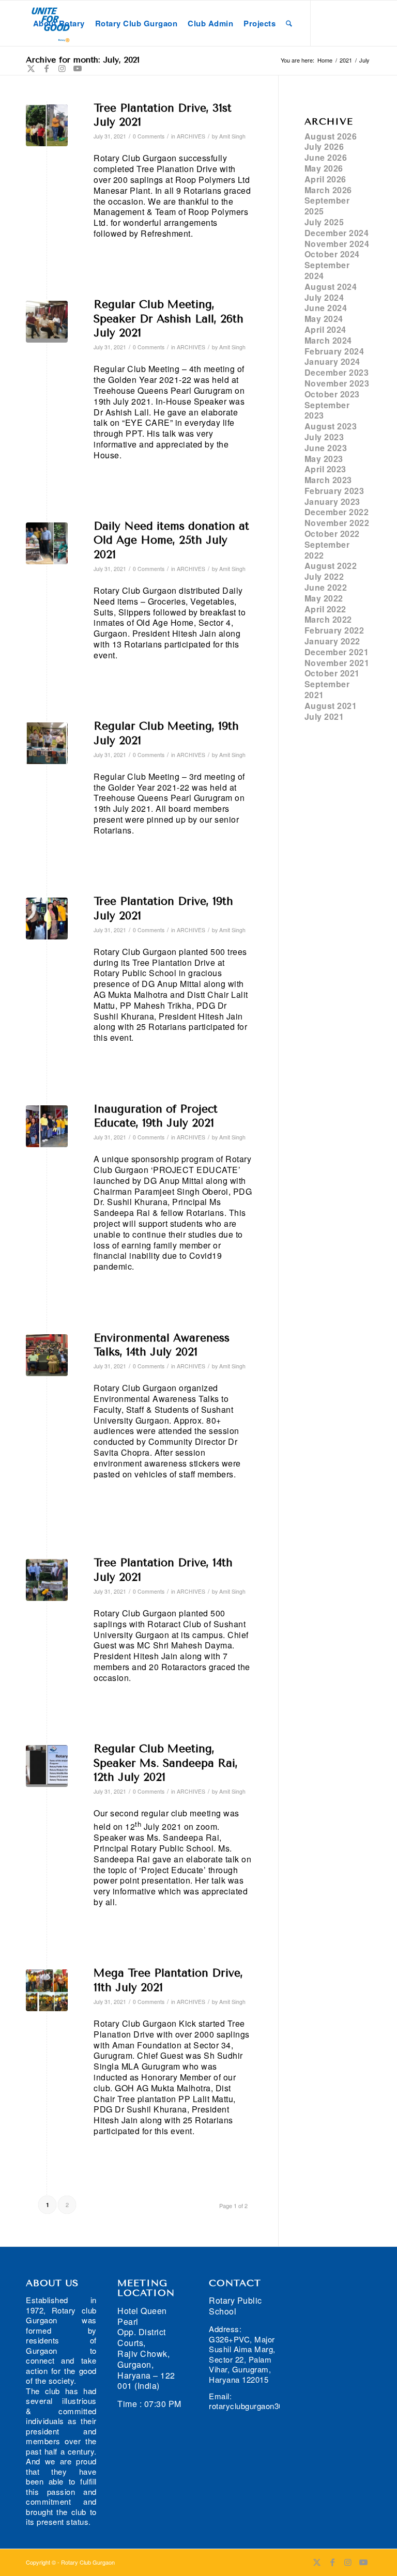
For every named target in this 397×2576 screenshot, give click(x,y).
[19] (47, 543)
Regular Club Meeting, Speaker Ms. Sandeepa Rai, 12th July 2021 (166, 1763)
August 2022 (331, 566)
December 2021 (337, 652)
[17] (47, 919)
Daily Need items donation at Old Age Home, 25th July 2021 (171, 540)
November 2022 (337, 523)
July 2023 (324, 437)
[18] (47, 743)
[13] (47, 1580)
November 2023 (337, 383)
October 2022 (332, 534)
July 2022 (324, 576)
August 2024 (331, 287)
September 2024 (327, 270)
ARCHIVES (191, 136)
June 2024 (326, 308)
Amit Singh (232, 136)
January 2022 (332, 641)
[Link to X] (31, 68)
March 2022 (328, 619)
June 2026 (326, 157)
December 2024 (337, 233)
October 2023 (332, 394)
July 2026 (324, 146)
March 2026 (328, 190)
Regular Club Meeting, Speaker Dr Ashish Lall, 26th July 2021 (169, 319)
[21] (47, 125)
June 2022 (326, 587)
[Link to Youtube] (78, 68)
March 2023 (328, 480)
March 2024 (328, 340)
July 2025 (324, 222)
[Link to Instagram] (62, 68)
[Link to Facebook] (47, 68)
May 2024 (324, 319)
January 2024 (332, 361)
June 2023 (326, 448)
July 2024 (324, 297)
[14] (47, 1766)
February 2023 (334, 491)
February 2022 (334, 630)
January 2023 (332, 502)
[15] (47, 1355)
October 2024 (332, 254)
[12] (47, 1990)
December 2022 (337, 512)
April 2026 (325, 179)
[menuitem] (59, 23)
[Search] (289, 23)
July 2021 (324, 716)
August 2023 (331, 426)
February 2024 (334, 351)
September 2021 (327, 689)
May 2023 (324, 459)
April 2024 (325, 329)
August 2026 (331, 136)
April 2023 (325, 469)
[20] (47, 322)
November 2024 (337, 244)
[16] (47, 1126)
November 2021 (337, 663)
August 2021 (331, 706)
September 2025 (327, 206)
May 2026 (324, 168)
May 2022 (324, 598)
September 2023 (327, 410)
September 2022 (327, 550)
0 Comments (149, 136)
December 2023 (337, 372)
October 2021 (332, 673)
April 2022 (325, 609)
